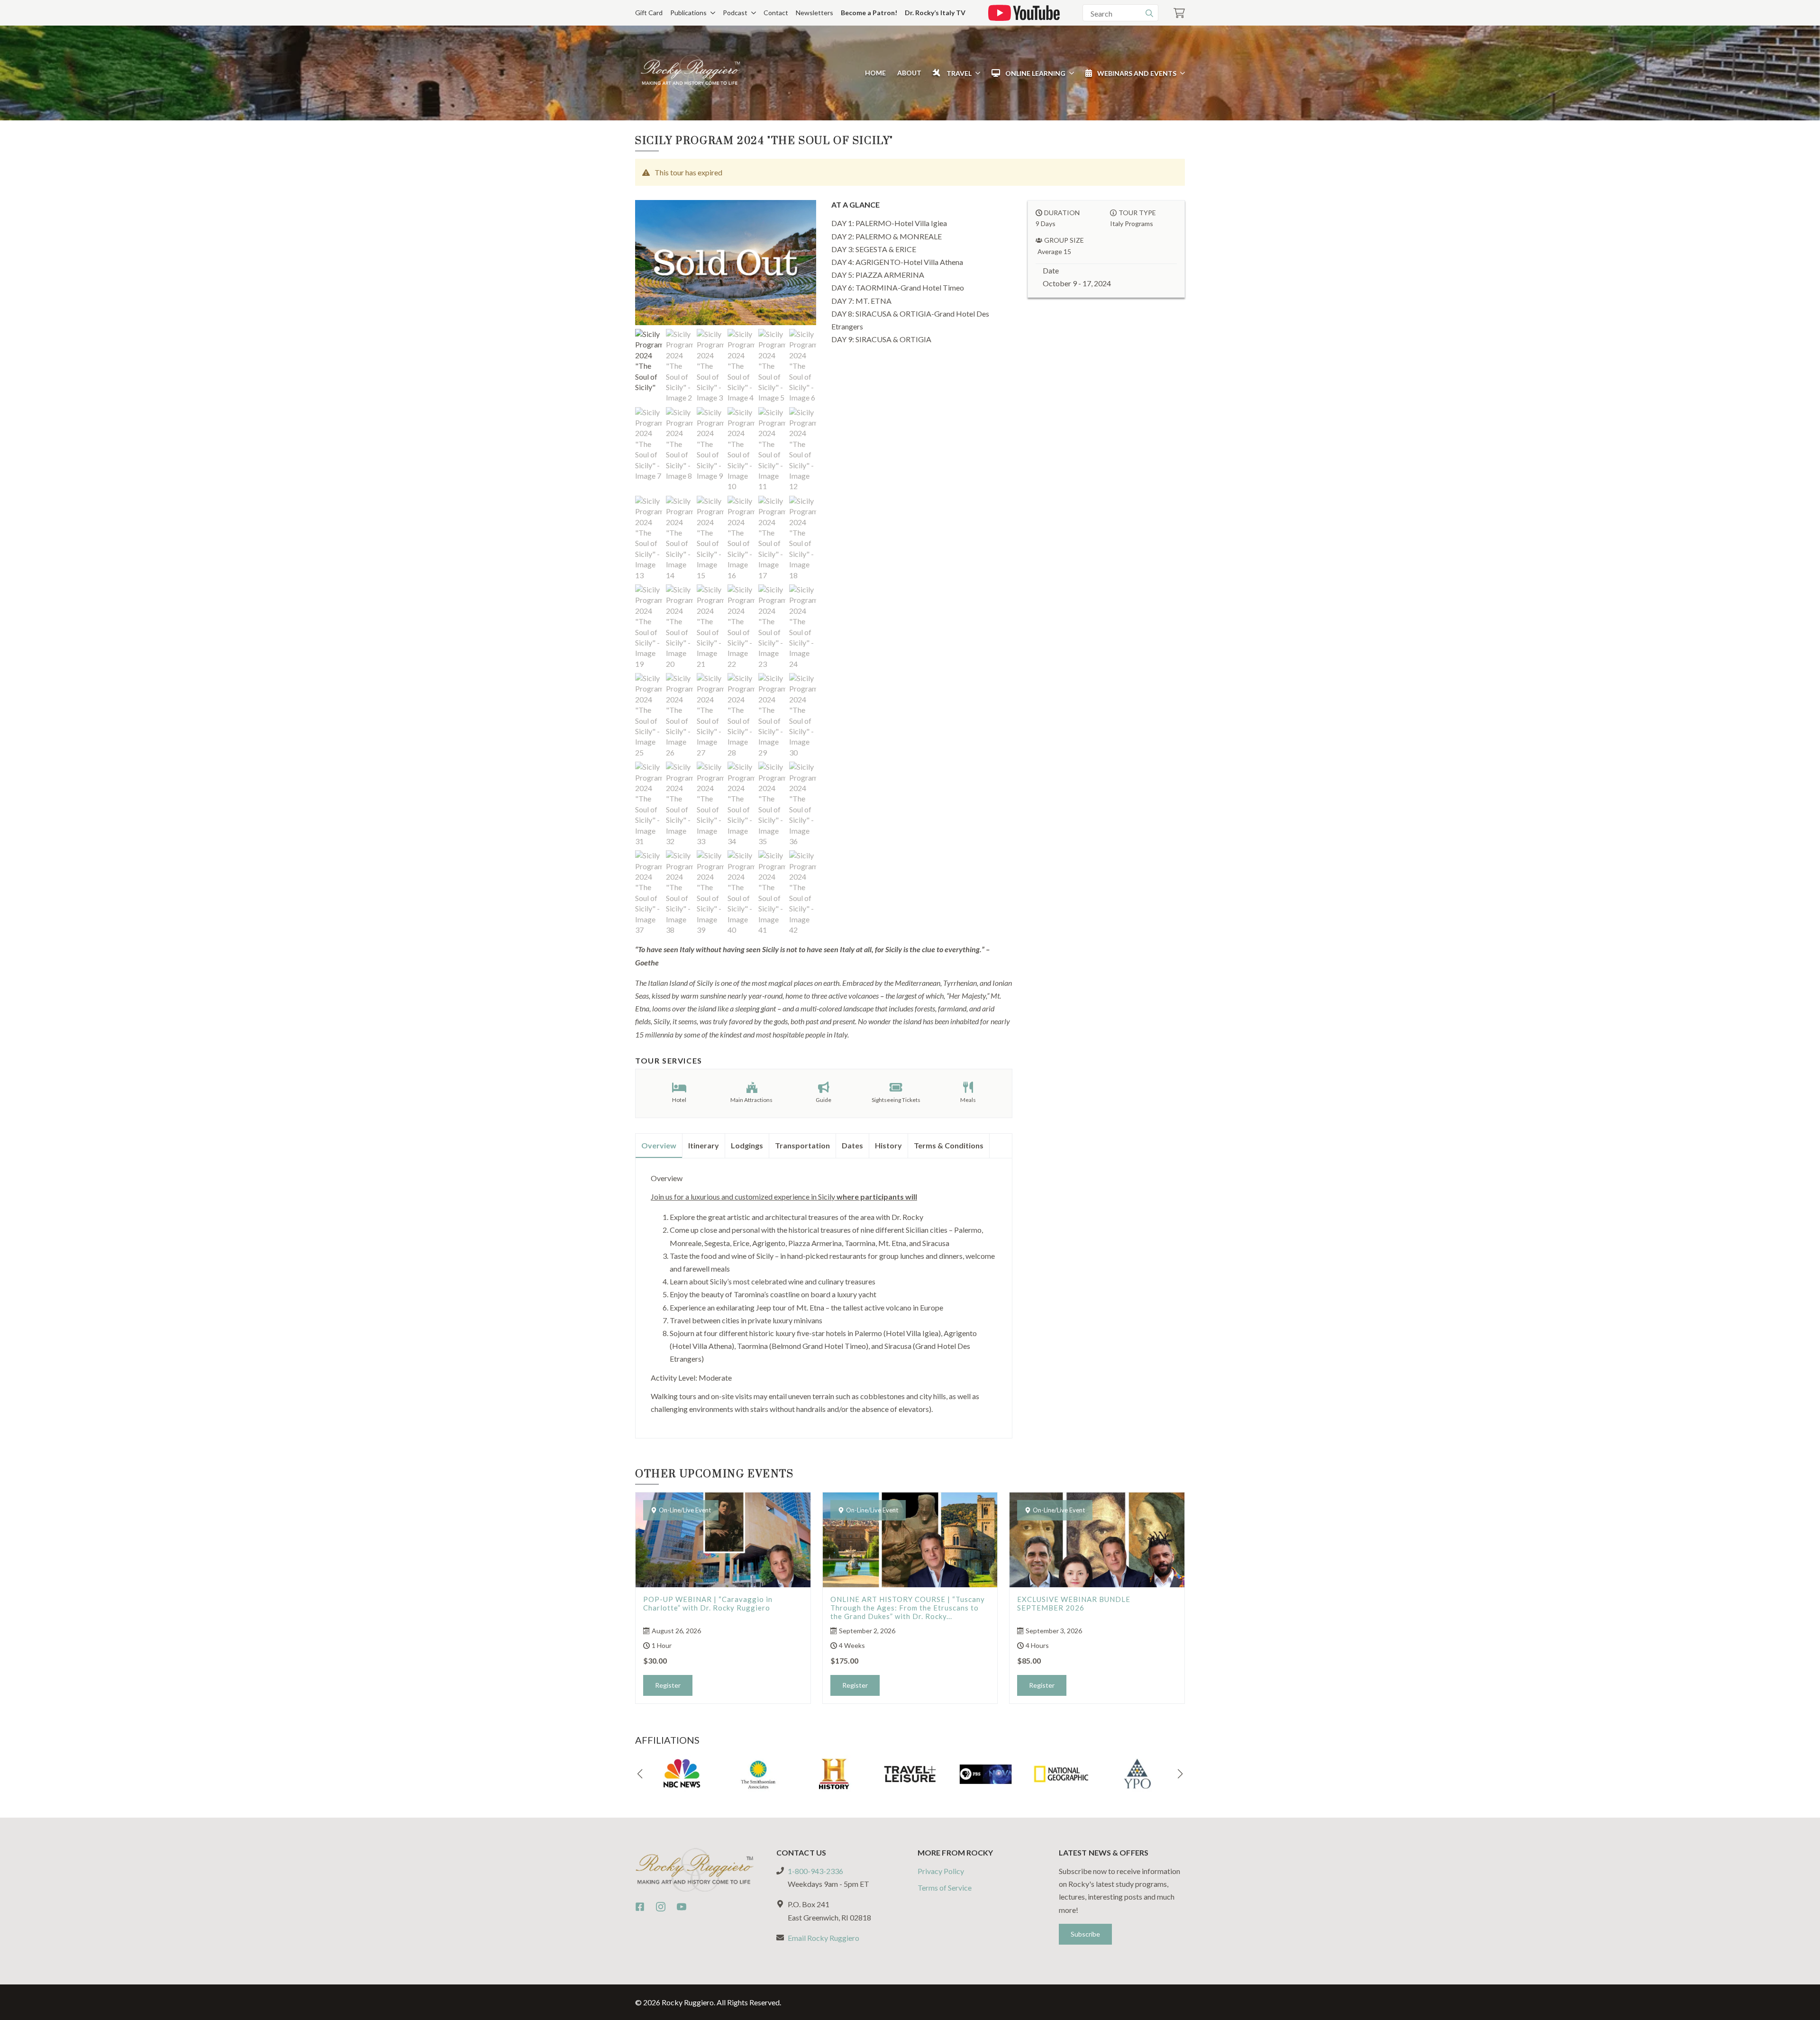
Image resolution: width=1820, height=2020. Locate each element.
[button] (640, 1774)
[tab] (659, 1146)
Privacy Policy (941, 1871)
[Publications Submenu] (711, 13)
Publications (688, 13)
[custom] (640, 1907)
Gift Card (649, 13)
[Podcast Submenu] (752, 13)
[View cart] (1179, 13)
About (909, 73)
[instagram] (661, 1907)
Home (875, 73)
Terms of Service (945, 1888)
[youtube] (682, 1907)
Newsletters (814, 13)
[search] (1149, 13)
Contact (776, 13)
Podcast (735, 13)
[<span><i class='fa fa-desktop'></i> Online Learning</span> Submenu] (1070, 73)
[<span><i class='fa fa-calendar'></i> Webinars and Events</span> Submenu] (1181, 73)
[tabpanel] (824, 1294)
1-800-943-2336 (815, 1871)
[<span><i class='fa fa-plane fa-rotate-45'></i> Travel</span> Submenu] (976, 73)
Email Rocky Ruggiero (824, 1938)
